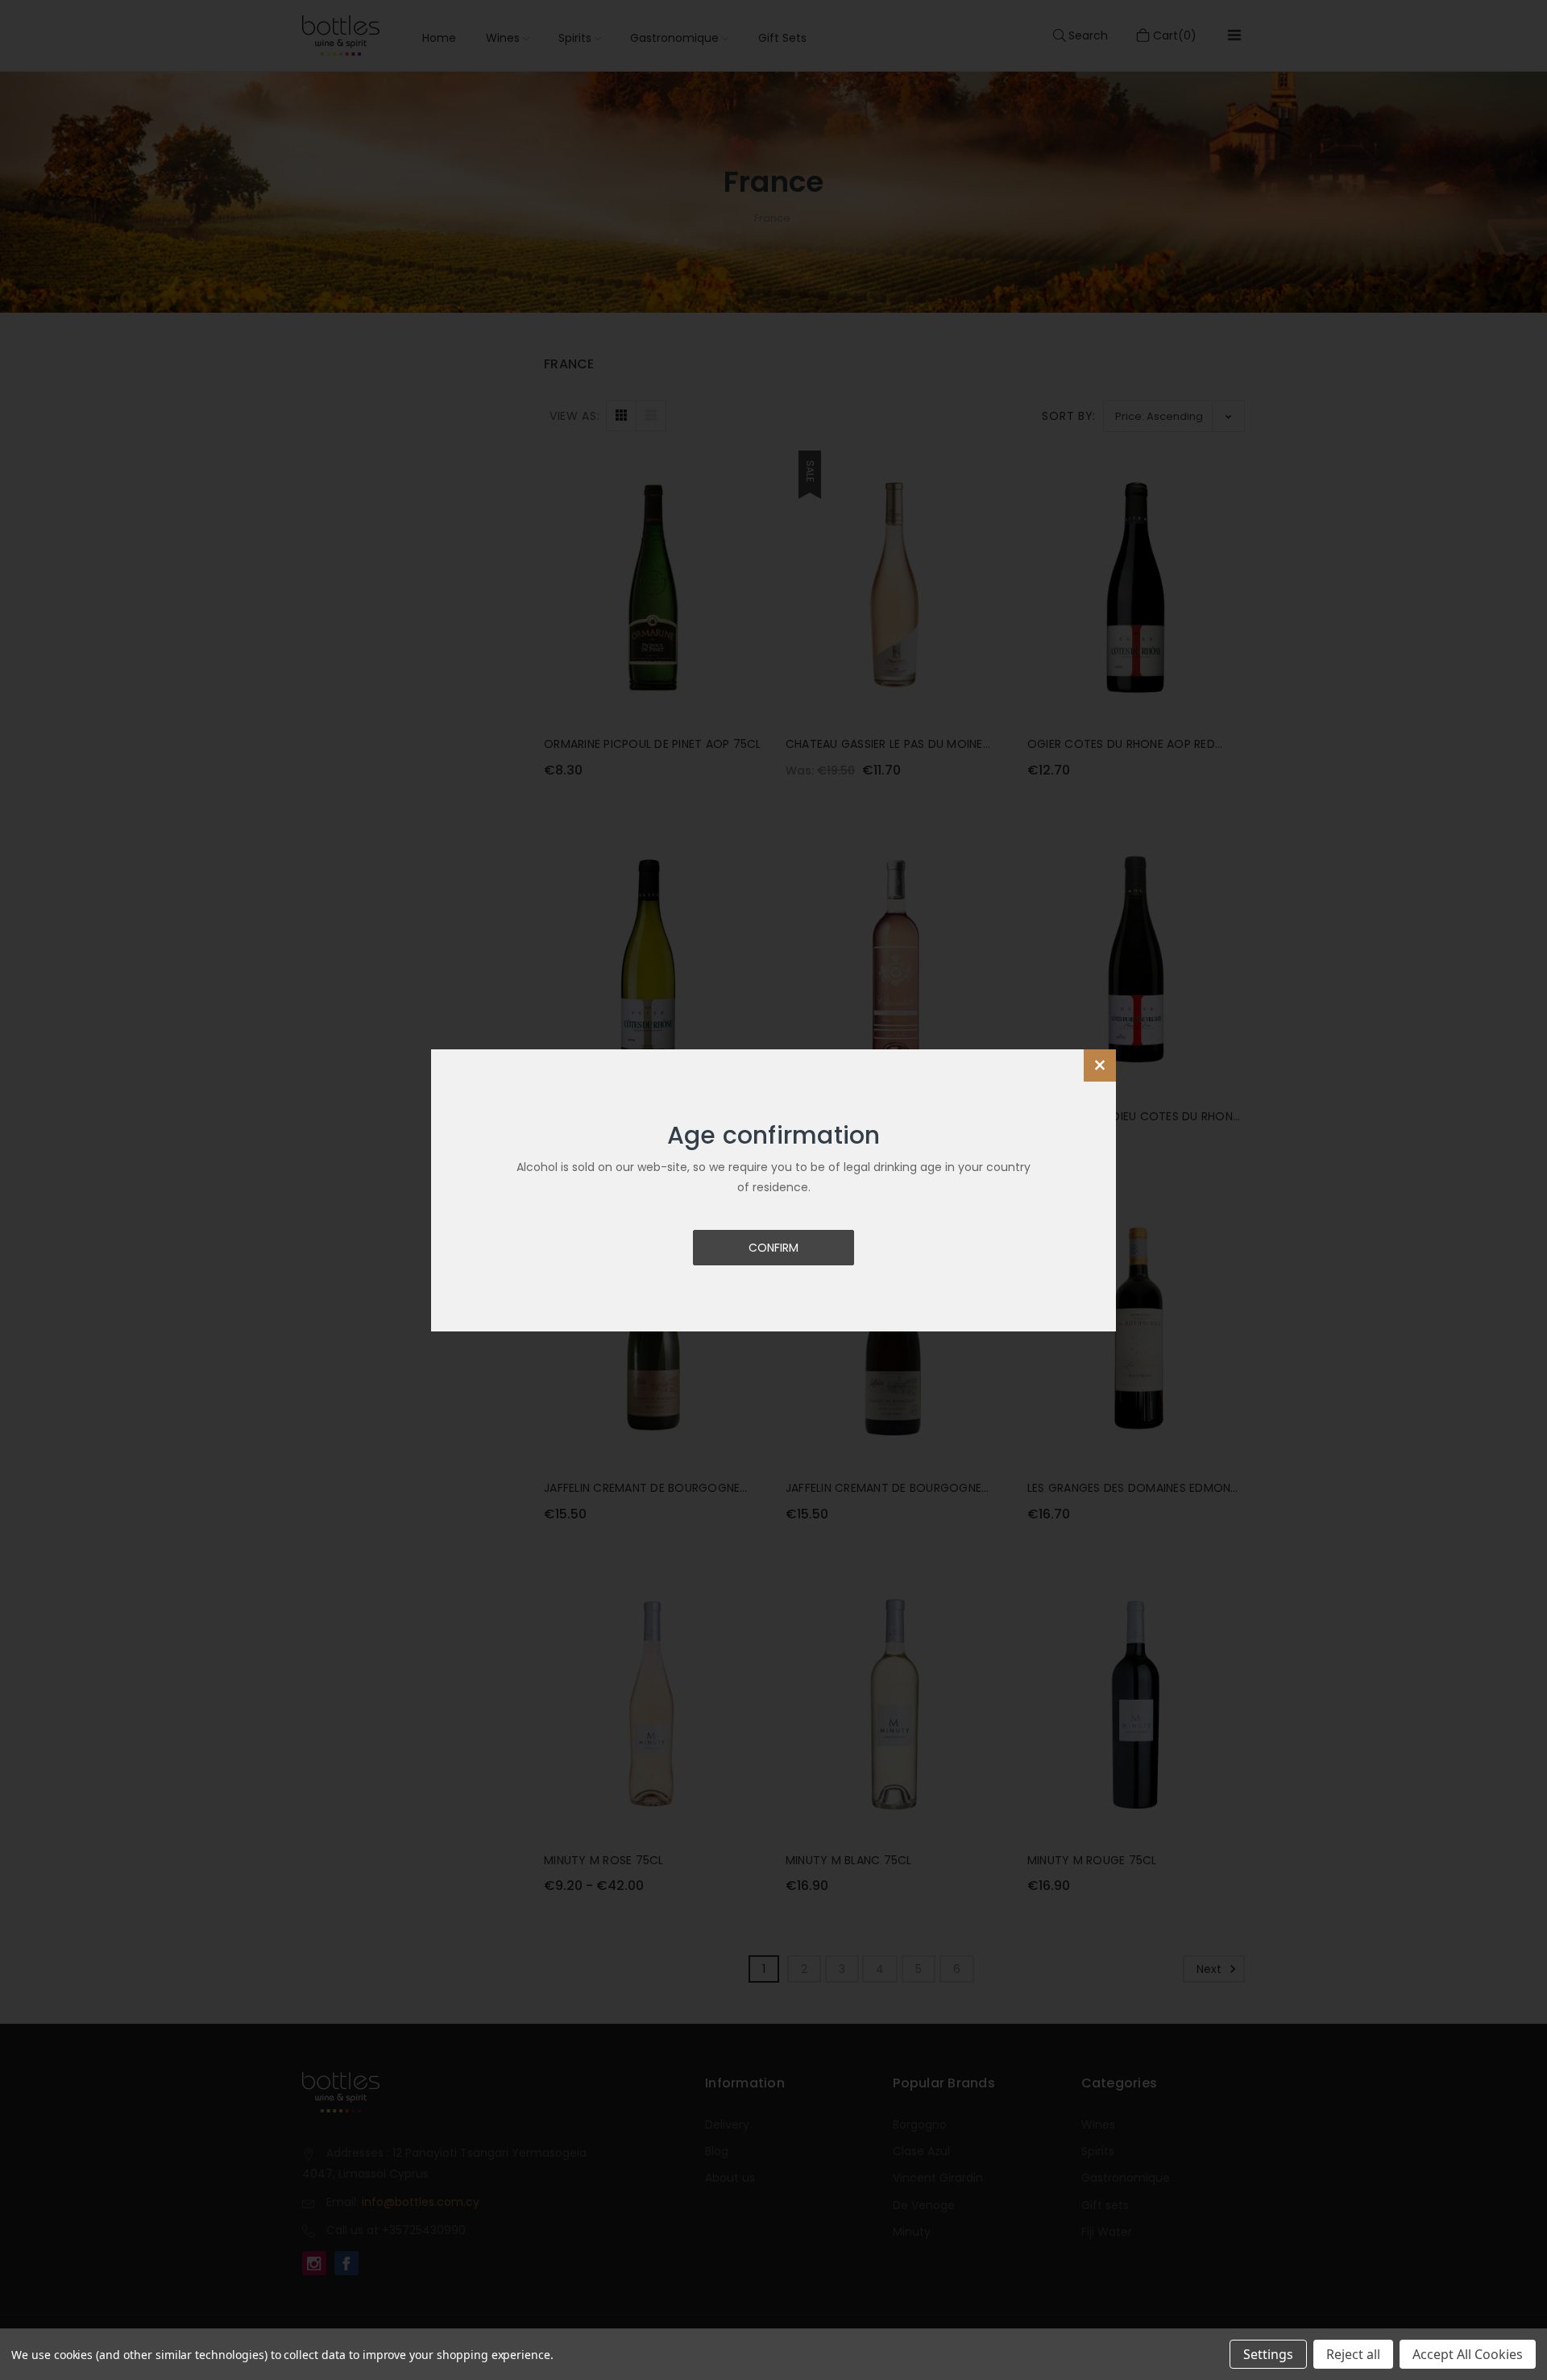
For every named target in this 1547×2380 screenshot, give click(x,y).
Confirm (773, 1248)
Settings (1268, 2354)
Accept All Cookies (1468, 2354)
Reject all (1353, 2354)
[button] (1100, 1065)
